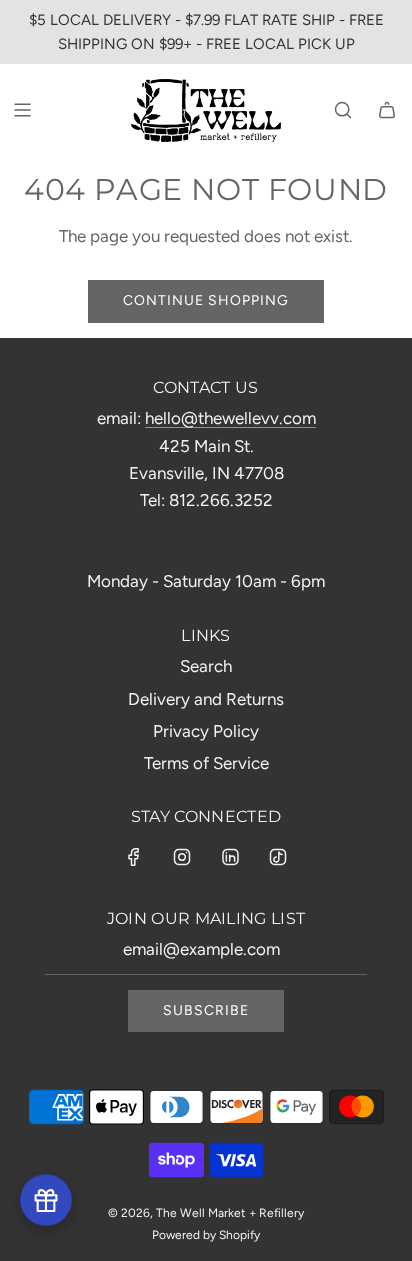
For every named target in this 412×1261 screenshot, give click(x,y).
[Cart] (387, 110)
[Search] (343, 110)
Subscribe (206, 1010)
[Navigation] (22, 110)
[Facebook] (134, 857)
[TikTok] (278, 857)
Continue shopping (206, 300)
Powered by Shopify (206, 1235)
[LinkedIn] (230, 857)
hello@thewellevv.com (230, 418)
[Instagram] (182, 857)
